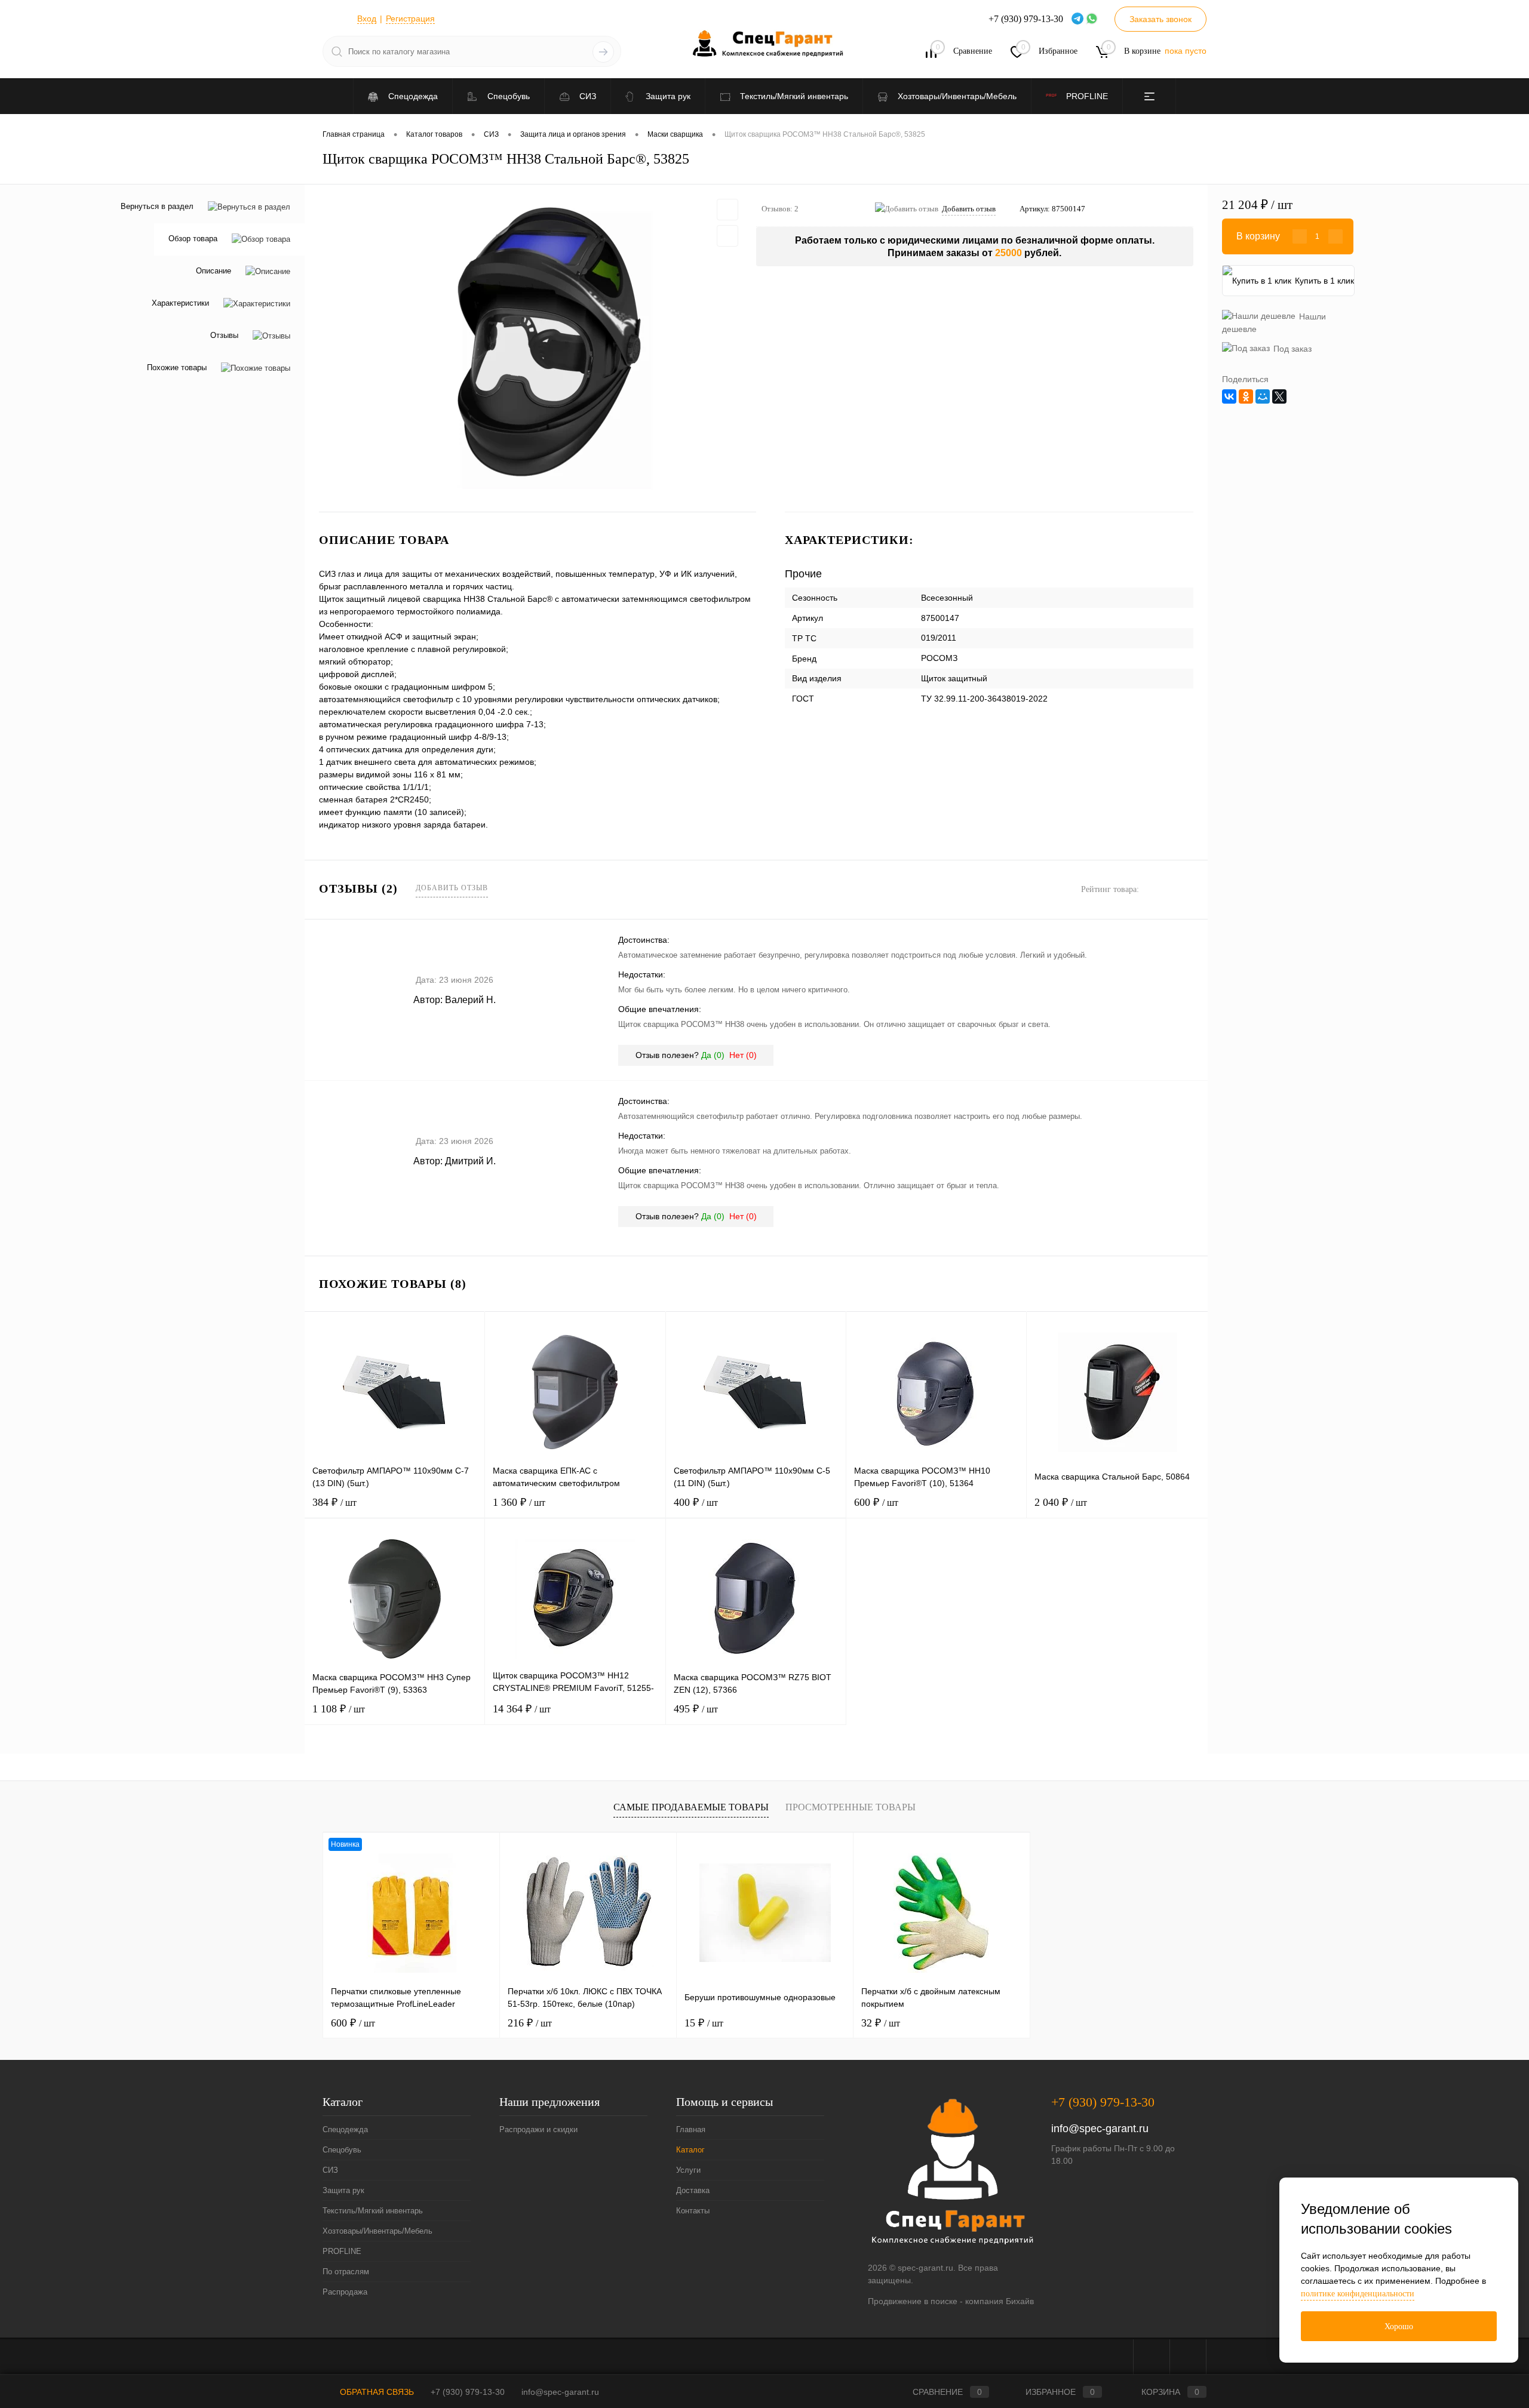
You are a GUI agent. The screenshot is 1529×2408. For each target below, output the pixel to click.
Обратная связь (376, 2392)
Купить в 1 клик (1324, 281)
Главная (691, 2129)
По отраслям (346, 2272)
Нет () (743, 1055)
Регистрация (410, 19)
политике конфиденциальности (1358, 2294)
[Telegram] (1079, 19)
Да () (713, 1055)
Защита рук (343, 2190)
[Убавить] (1300, 236)
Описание (214, 271)
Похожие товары (177, 368)
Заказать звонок (1160, 19)
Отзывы (224, 336)
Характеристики (180, 304)
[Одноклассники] (1246, 396)
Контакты (693, 2211)
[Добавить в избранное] (727, 210)
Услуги (688, 2170)
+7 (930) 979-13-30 (1103, 2102)
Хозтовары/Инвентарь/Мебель (377, 2231)
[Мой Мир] (1263, 396)
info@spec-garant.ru (1100, 2129)
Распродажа (345, 2292)
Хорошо (1399, 2326)
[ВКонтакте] (1229, 396)
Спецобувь (342, 2150)
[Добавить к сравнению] (727, 236)
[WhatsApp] (1093, 19)
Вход (367, 19)
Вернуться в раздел (157, 206)
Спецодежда (345, 2129)
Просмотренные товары (851, 1807)
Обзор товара (193, 239)
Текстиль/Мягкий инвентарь (373, 2211)
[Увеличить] (530, 348)
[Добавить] (1335, 236)
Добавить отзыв (452, 888)
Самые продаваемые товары (691, 1807)
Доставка (693, 2190)
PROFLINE (342, 2251)
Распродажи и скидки (538, 2129)
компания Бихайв (1000, 2301)
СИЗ (330, 2170)
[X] (1279, 396)
